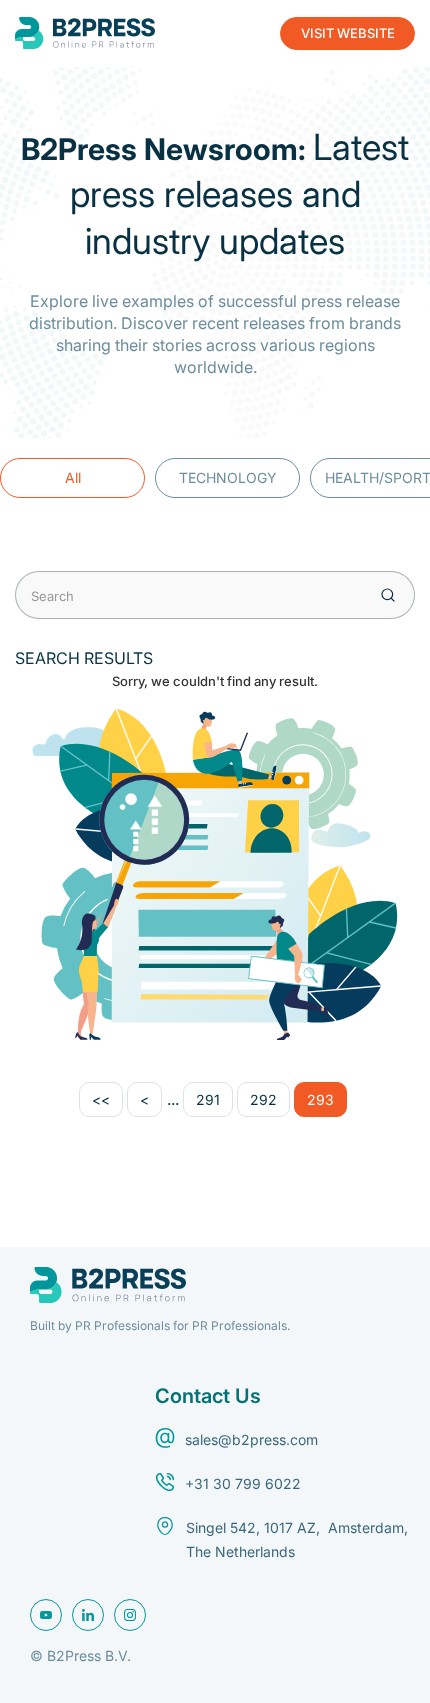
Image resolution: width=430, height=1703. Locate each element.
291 (208, 1099)
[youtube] (46, 1615)
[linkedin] (88, 1615)
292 (263, 1099)
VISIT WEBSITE (348, 33)
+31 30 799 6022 (243, 1483)
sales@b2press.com (251, 1439)
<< (101, 1099)
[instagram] (130, 1615)
